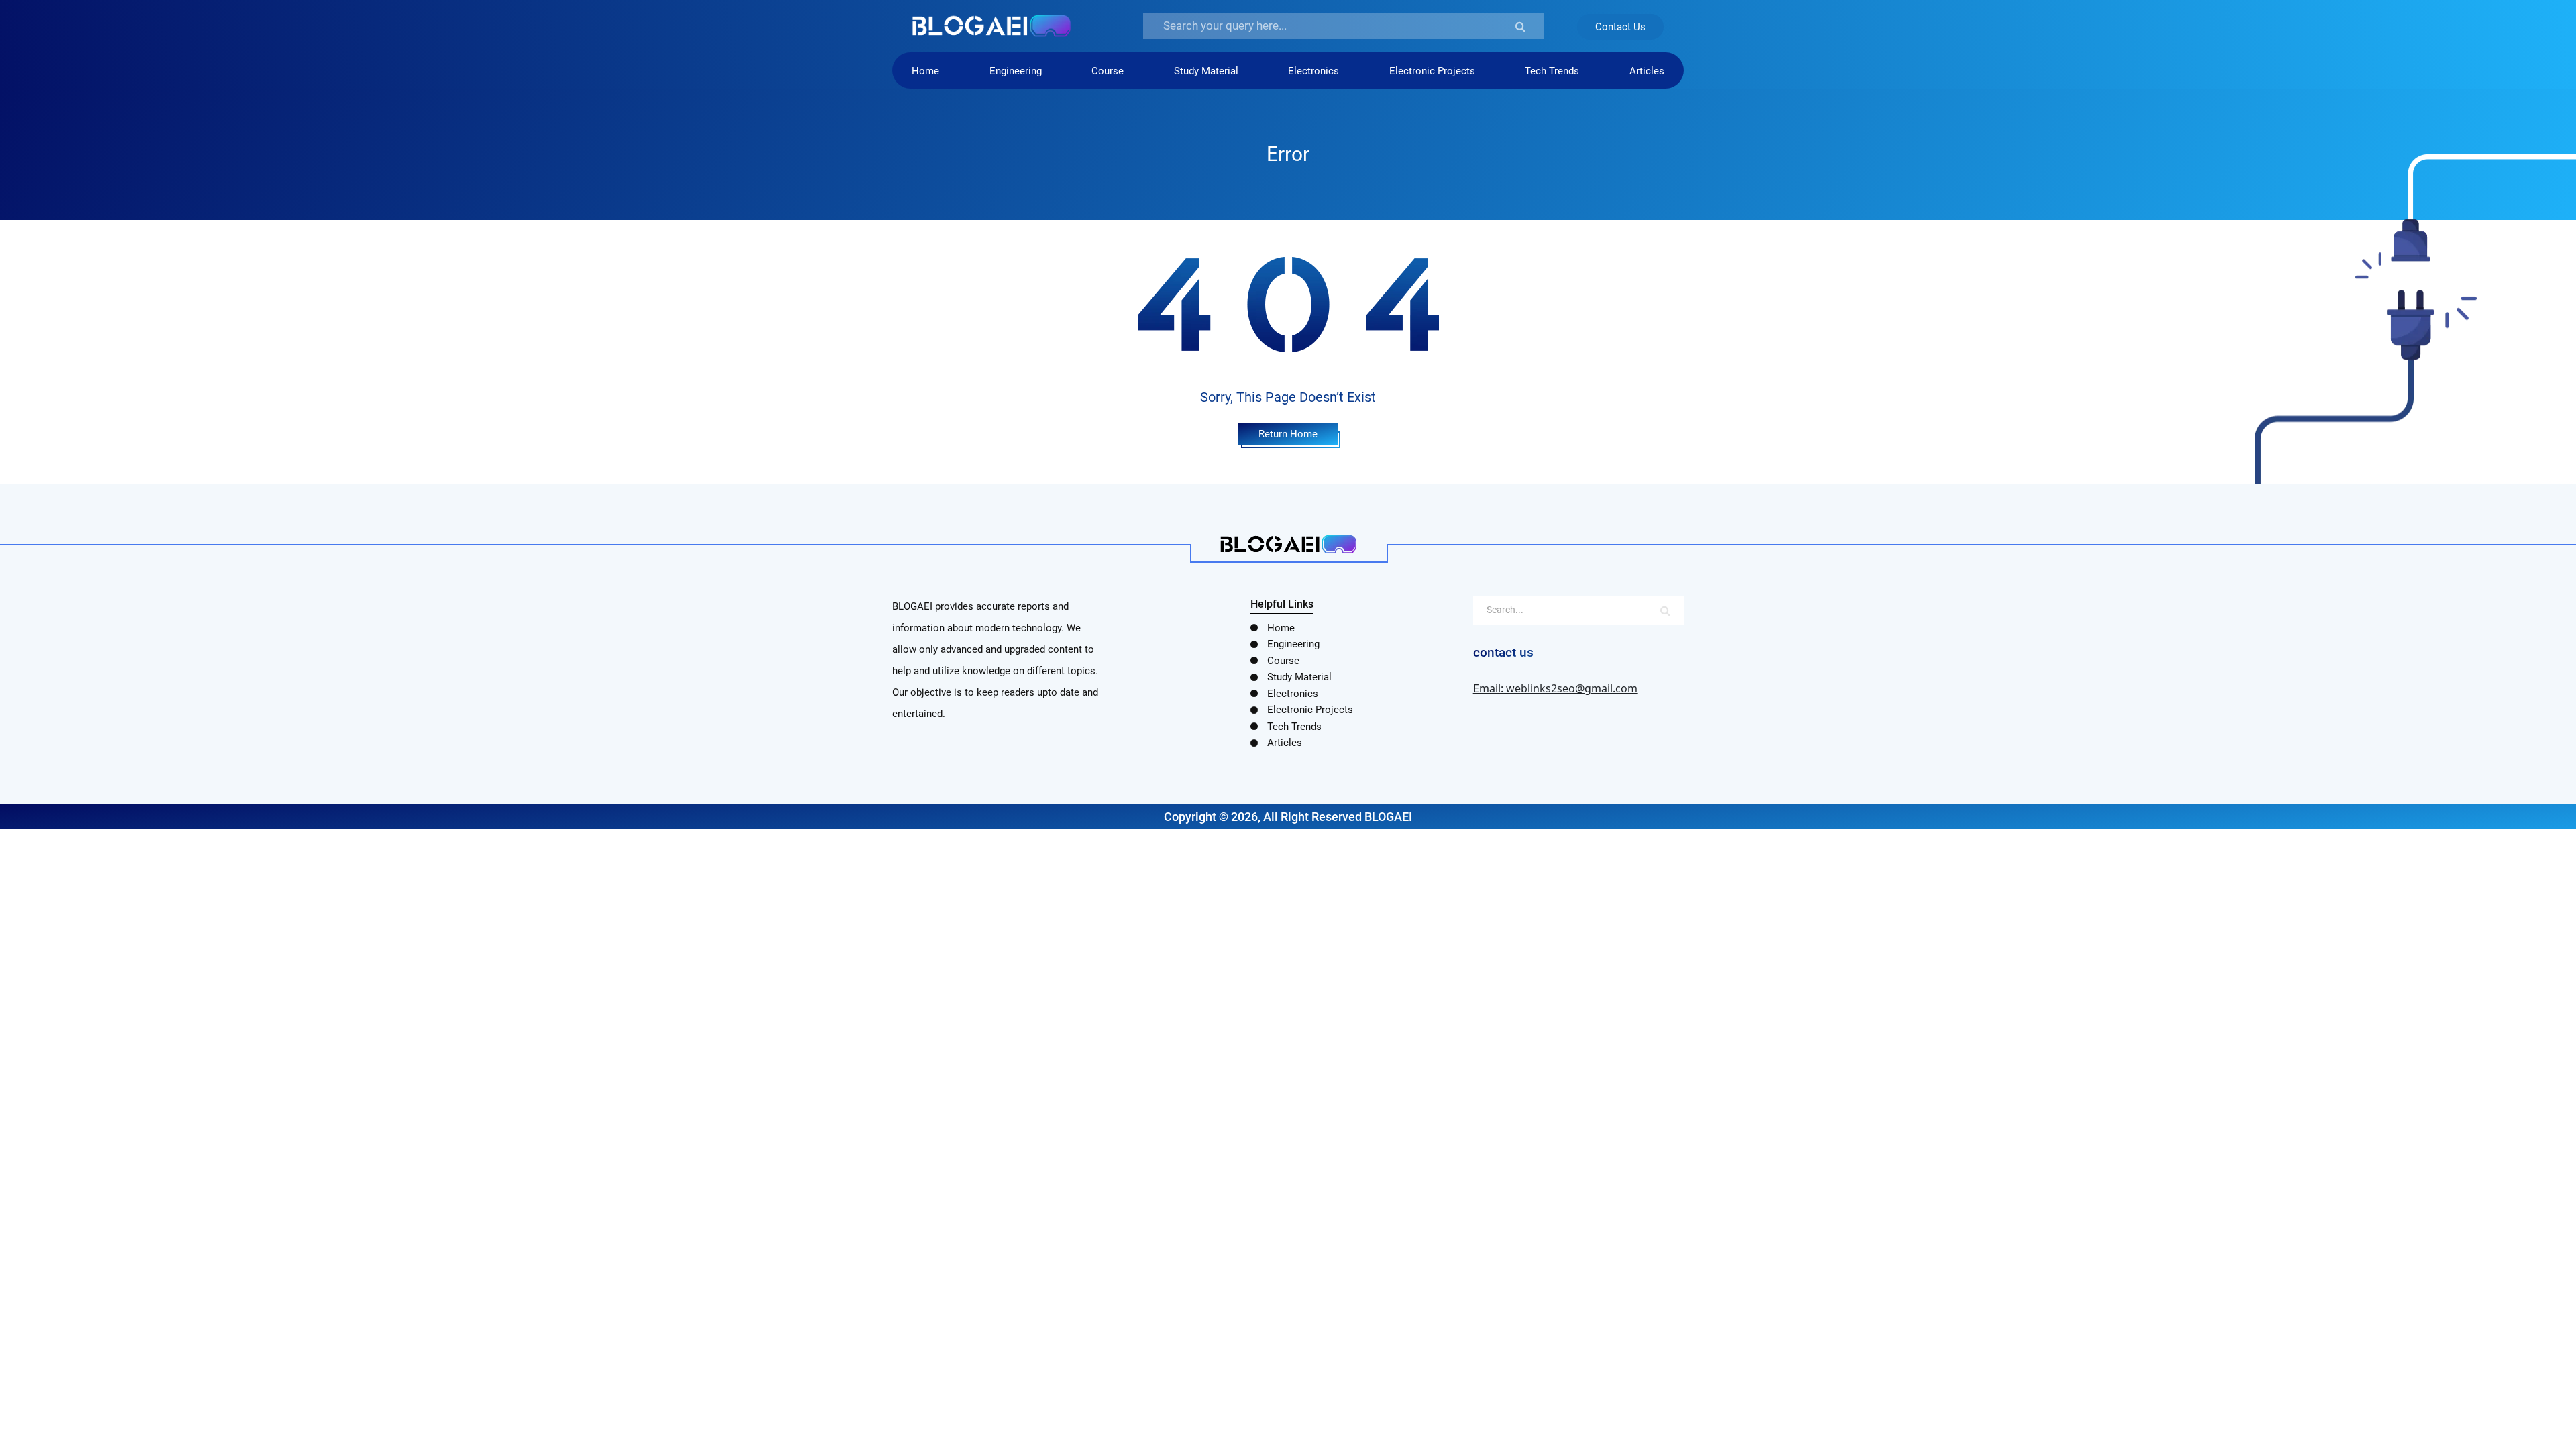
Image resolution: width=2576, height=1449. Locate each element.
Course (1108, 71)
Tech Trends (1552, 71)
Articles (1647, 71)
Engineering (1016, 71)
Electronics (1313, 71)
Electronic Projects (1432, 71)
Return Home (1288, 434)
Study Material (1206, 71)
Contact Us (1620, 27)
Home (925, 71)
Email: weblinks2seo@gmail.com (1555, 688)
